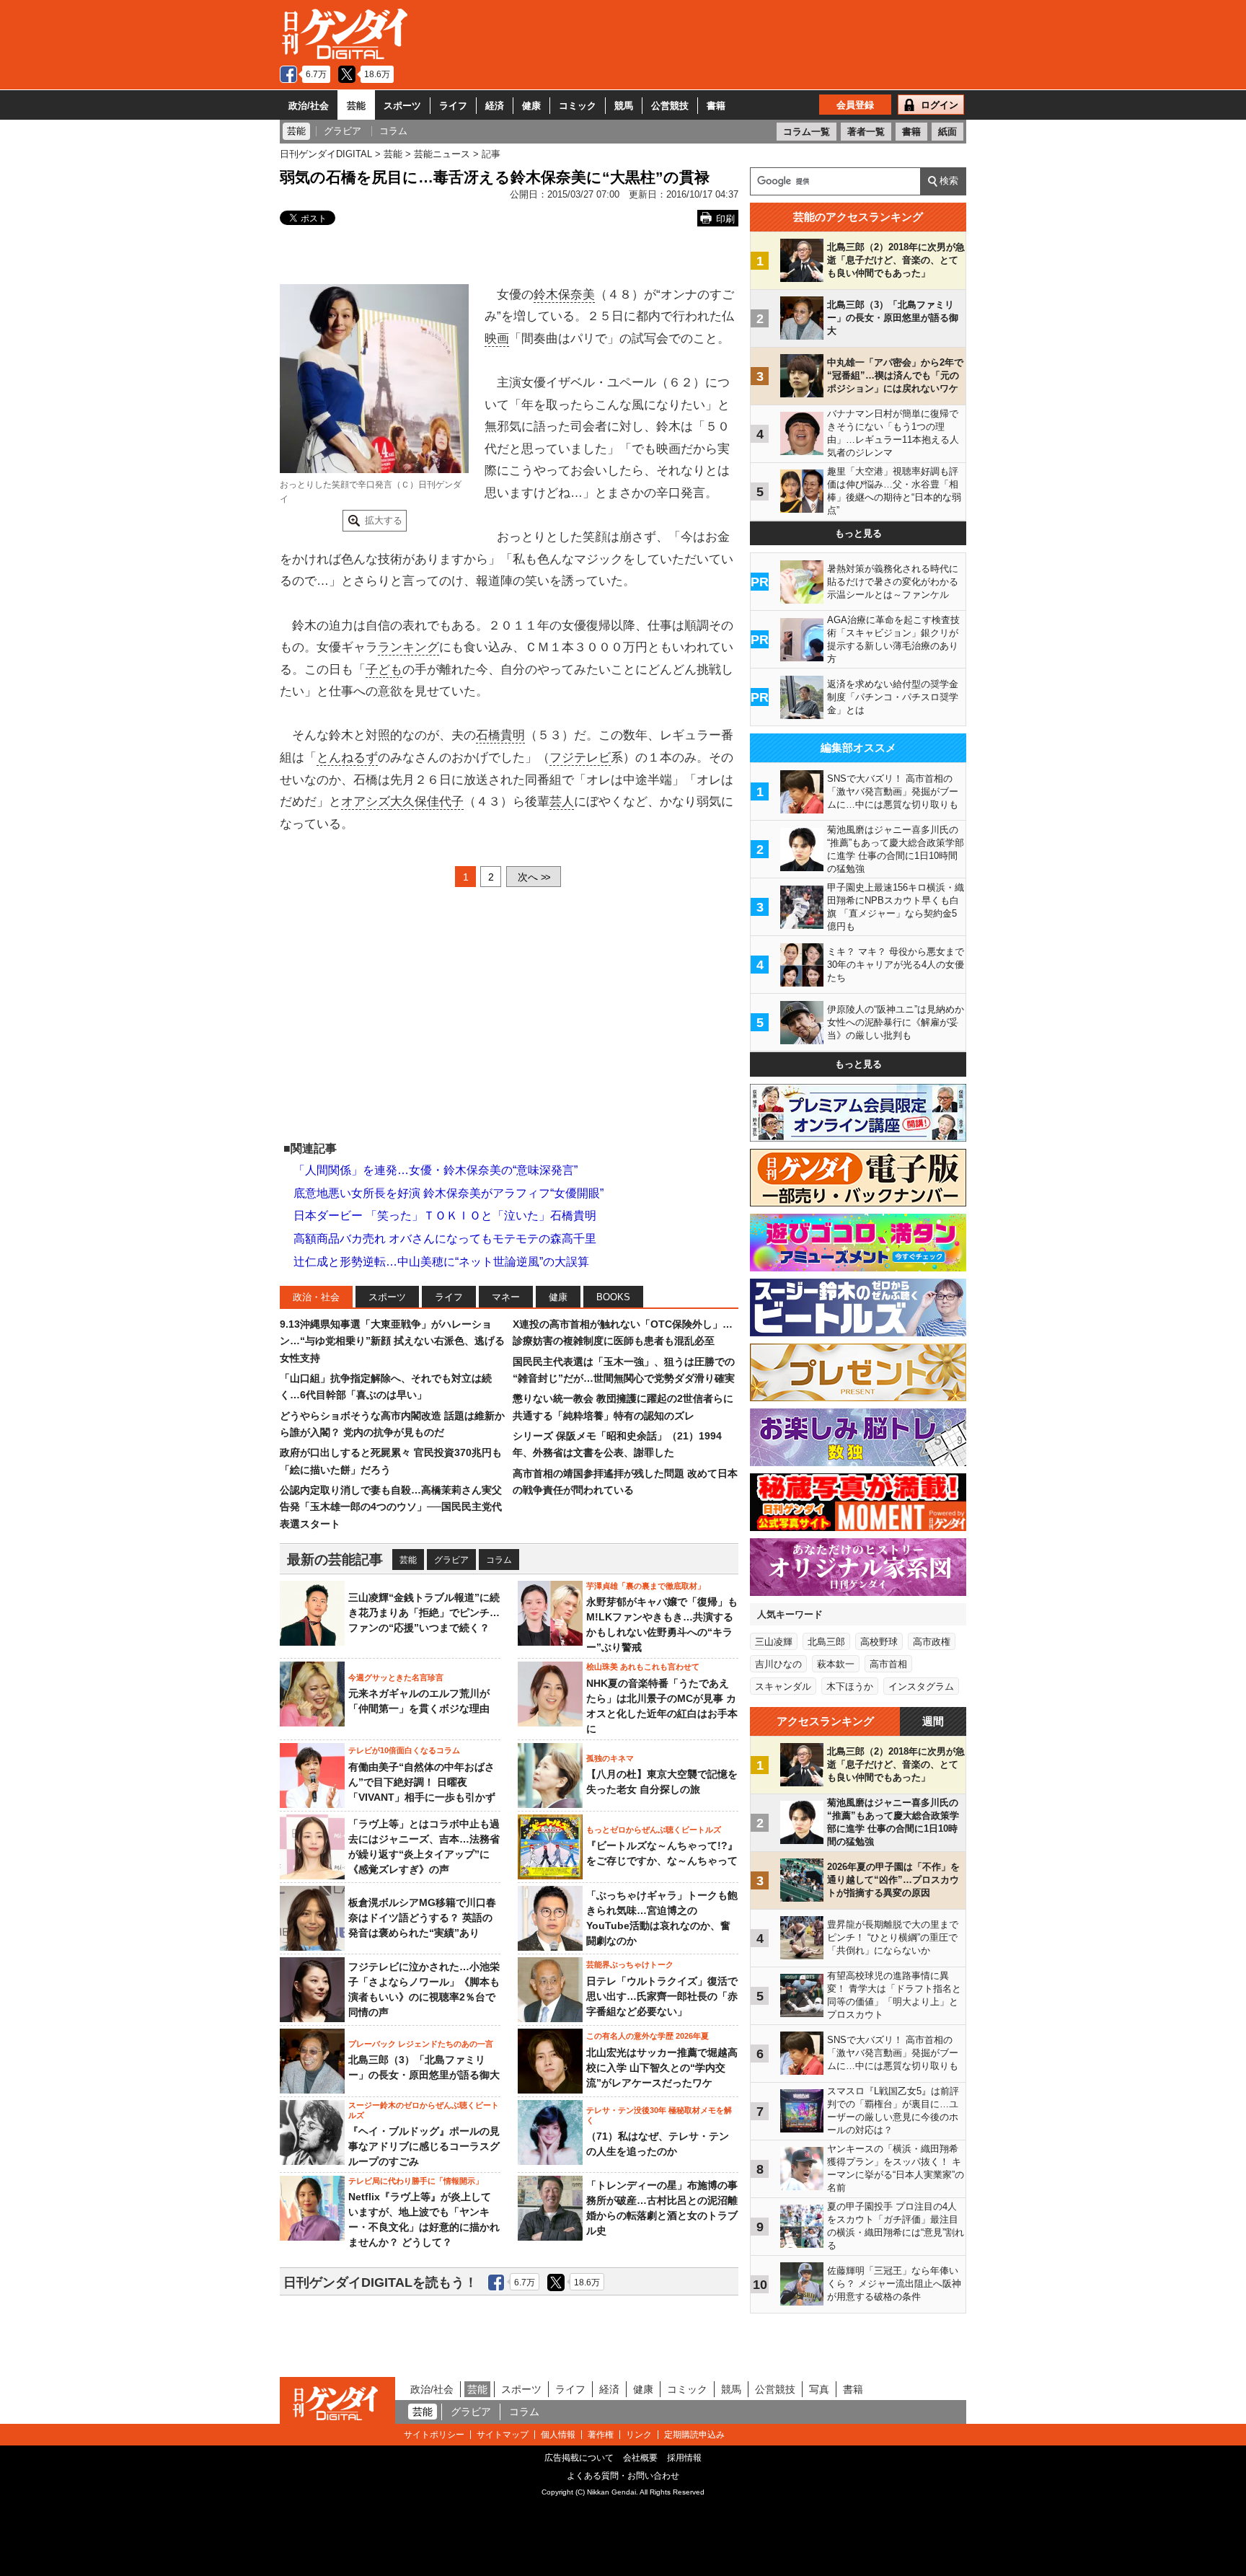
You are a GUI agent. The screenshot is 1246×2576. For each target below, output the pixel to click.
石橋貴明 (500, 735)
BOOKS (613, 1297)
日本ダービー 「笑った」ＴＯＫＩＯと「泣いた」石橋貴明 (445, 1216)
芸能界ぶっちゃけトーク (630, 1964)
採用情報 (684, 2458)
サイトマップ (503, 2435)
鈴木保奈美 (564, 295)
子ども (384, 670)
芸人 (562, 802)
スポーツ (402, 106)
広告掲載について (579, 2458)
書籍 (716, 106)
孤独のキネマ (610, 1758)
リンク (639, 2435)
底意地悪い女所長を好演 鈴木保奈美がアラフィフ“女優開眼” (449, 1193)
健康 (531, 106)
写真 (819, 2389)
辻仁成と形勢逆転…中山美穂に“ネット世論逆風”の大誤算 (441, 1262)
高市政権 (932, 1642)
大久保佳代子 (427, 802)
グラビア (451, 1560)
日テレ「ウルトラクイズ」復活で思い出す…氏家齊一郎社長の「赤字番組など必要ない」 (662, 1996)
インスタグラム (921, 1686)
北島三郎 (826, 1642)
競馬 (624, 106)
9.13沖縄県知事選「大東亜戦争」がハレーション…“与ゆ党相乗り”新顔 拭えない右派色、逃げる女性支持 (392, 1341)
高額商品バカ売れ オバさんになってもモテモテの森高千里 (445, 1239)
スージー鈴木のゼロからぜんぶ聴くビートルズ (424, 2110)
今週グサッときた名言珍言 (396, 1677)
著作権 (601, 2435)
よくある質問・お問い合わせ (623, 2476)
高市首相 (888, 1664)
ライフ (453, 106)
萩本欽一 (836, 1664)
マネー (506, 1297)
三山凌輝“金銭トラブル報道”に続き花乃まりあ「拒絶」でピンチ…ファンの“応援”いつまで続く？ (424, 1613)
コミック (578, 106)
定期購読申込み (694, 2435)
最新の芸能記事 (335, 1560)
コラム (499, 1560)
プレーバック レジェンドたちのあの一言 (421, 2044)
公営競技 (670, 106)
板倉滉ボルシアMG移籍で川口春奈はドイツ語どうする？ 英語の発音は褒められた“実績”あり (422, 1918)
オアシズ (366, 802)
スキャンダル (783, 1686)
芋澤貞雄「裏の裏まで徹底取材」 (646, 1586)
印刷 (725, 219)
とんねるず (347, 758)
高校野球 (879, 1642)
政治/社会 (309, 106)
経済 (495, 106)
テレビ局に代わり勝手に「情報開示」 (416, 2181)
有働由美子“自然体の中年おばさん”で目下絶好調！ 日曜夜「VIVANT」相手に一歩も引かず (422, 1782)
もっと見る (858, 533)
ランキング (408, 647)
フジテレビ (580, 758)
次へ (534, 877)
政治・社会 (316, 1297)
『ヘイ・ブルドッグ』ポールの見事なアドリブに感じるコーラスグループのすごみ (424, 2146)
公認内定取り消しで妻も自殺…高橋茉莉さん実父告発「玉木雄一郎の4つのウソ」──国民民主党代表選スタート (391, 1507)
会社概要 (640, 2458)
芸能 (356, 106)
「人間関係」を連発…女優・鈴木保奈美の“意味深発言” (436, 1170)
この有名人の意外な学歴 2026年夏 (648, 2036)
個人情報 (558, 2435)
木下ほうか (850, 1686)
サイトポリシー (434, 2435)
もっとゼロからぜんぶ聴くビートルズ (654, 1830)
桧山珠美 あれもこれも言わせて (643, 1667)
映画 (497, 339)
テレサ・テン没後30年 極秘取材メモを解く (659, 2115)
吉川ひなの (778, 1664)
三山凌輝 (774, 1642)
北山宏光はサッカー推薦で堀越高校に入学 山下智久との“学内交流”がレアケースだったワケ (662, 2068)
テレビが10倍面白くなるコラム (404, 1750)
